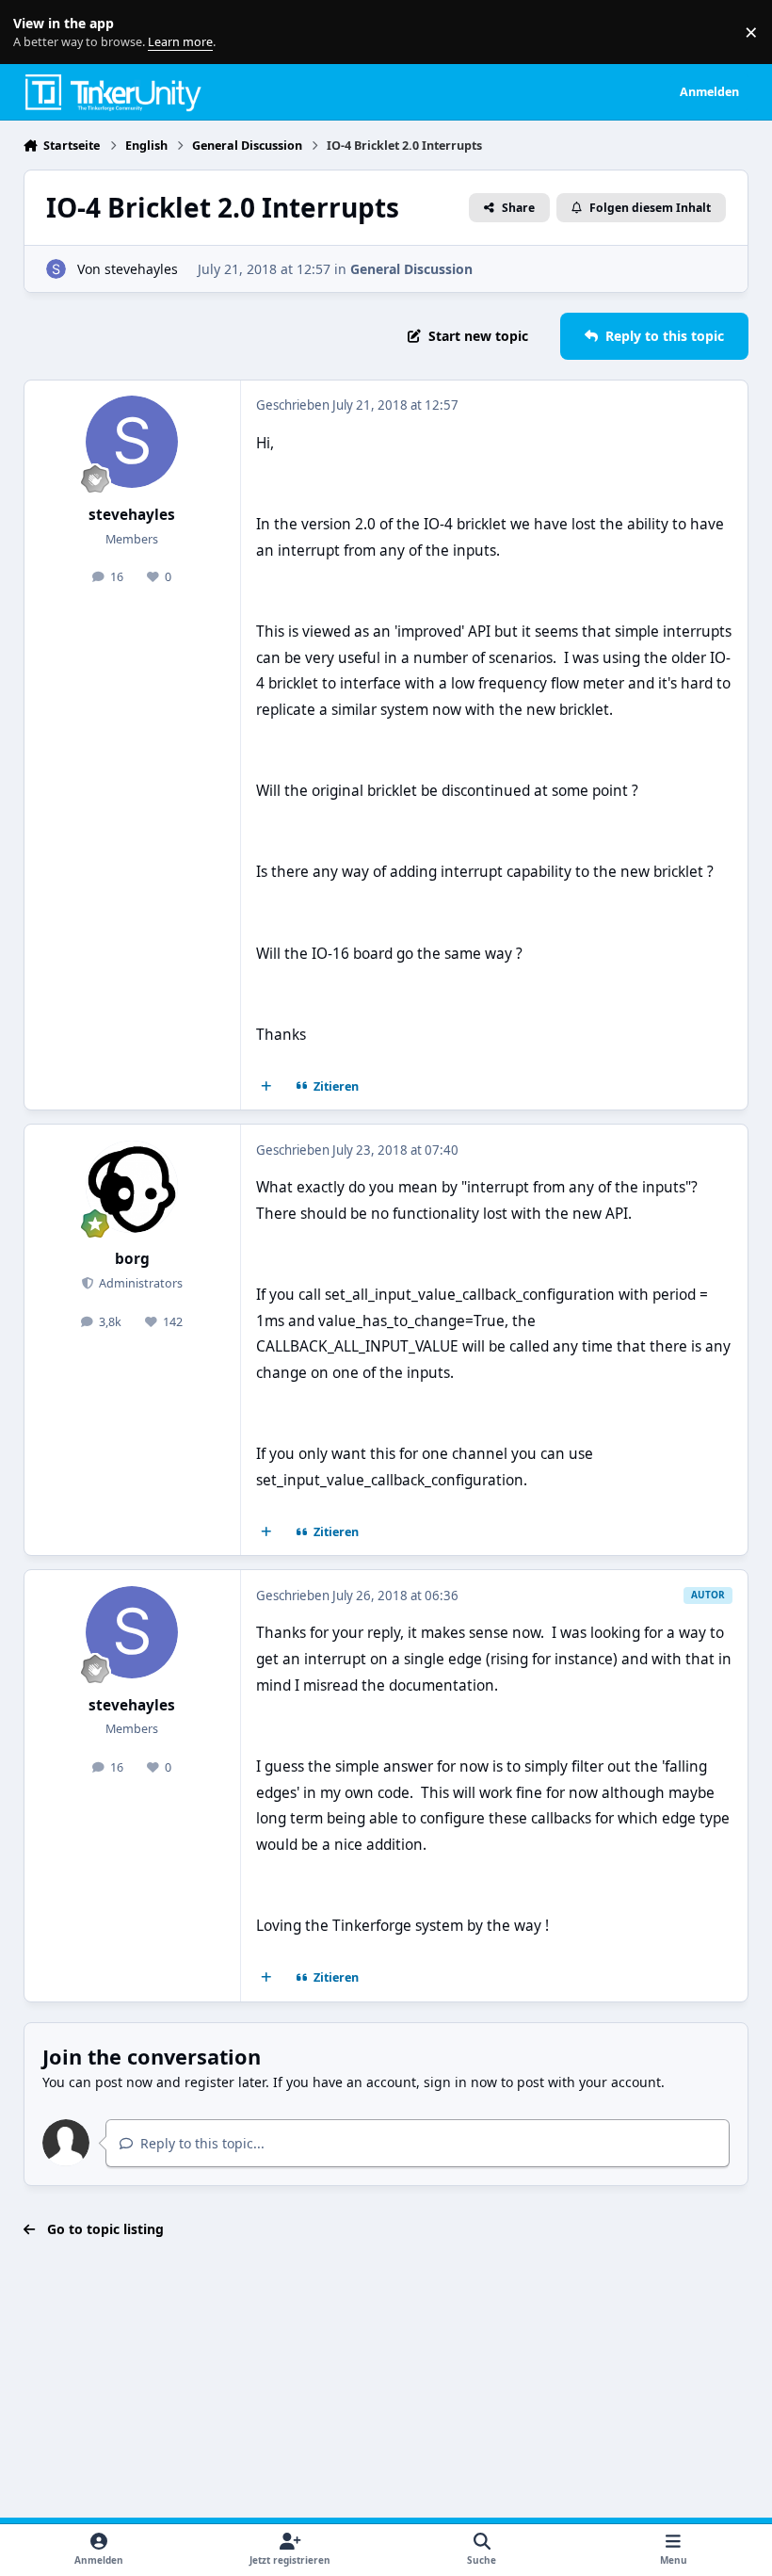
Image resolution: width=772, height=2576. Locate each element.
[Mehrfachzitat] (265, 1087)
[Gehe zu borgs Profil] (132, 1187)
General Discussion (411, 269)
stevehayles (141, 269)
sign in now (460, 2082)
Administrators (139, 1283)
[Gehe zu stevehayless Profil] (56, 269)
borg (132, 1259)
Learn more (36, 32)
